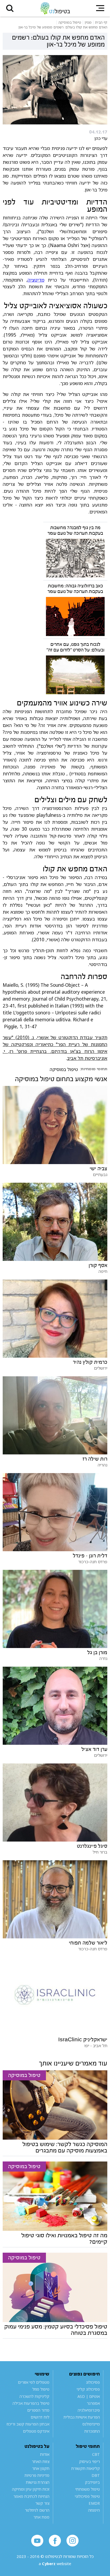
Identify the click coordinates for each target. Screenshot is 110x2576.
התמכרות (92, 2431)
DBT (96, 2475)
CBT (96, 2454)
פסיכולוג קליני (88, 2389)
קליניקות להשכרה (34, 2396)
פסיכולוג (93, 2382)
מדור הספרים (38, 2410)
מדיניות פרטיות (37, 2475)
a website (55, 2564)
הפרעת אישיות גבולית (82, 2417)
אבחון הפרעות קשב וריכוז (28, 2424)
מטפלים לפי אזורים (34, 2382)
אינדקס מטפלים (36, 2431)
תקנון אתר (41, 2468)
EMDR (94, 2503)
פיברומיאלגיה (89, 2410)
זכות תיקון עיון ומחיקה (31, 2489)
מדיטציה (36, 280)
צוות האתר (41, 2461)
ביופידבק (92, 2482)
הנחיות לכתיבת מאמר (31, 2496)
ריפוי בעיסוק (89, 2461)
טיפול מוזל (41, 2389)
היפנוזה (94, 2510)
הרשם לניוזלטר (37, 2510)
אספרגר (93, 2403)
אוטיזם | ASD (89, 2396)
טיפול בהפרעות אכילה (31, 2403)
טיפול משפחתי (88, 2489)
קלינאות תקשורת (86, 2468)
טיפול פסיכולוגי (87, 2496)
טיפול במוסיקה (64, 1069)
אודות (45, 2454)
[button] (10, 8)
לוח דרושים (40, 2417)
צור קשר (42, 2503)
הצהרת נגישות (38, 2482)
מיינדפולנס (91, 2424)
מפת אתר (41, 2517)
